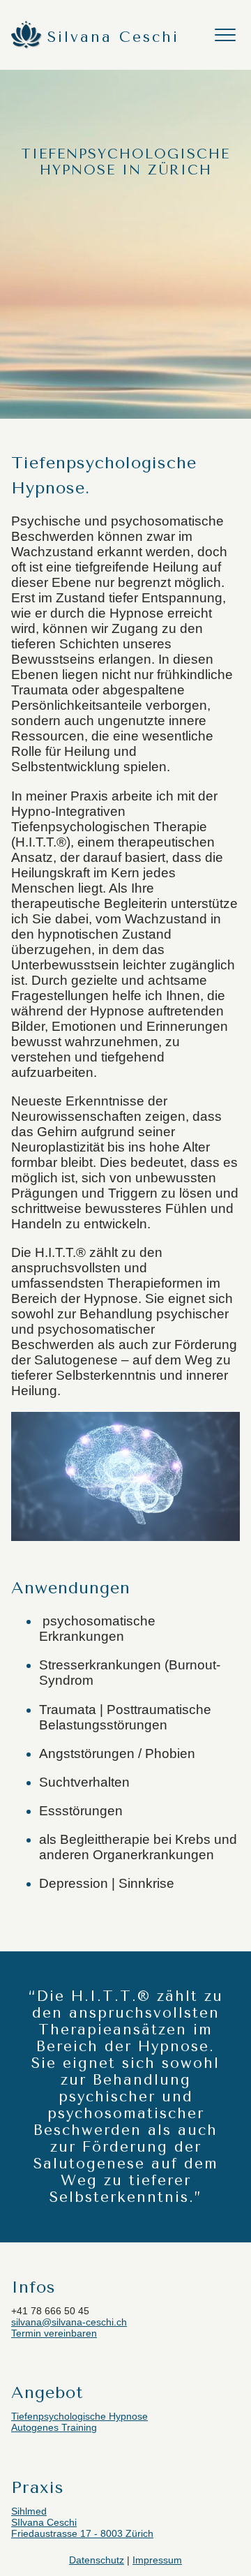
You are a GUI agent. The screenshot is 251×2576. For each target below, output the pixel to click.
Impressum (157, 2560)
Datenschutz (97, 2560)
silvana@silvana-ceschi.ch (69, 2322)
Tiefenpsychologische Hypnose (79, 2416)
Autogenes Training (54, 2427)
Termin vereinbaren (54, 2333)
